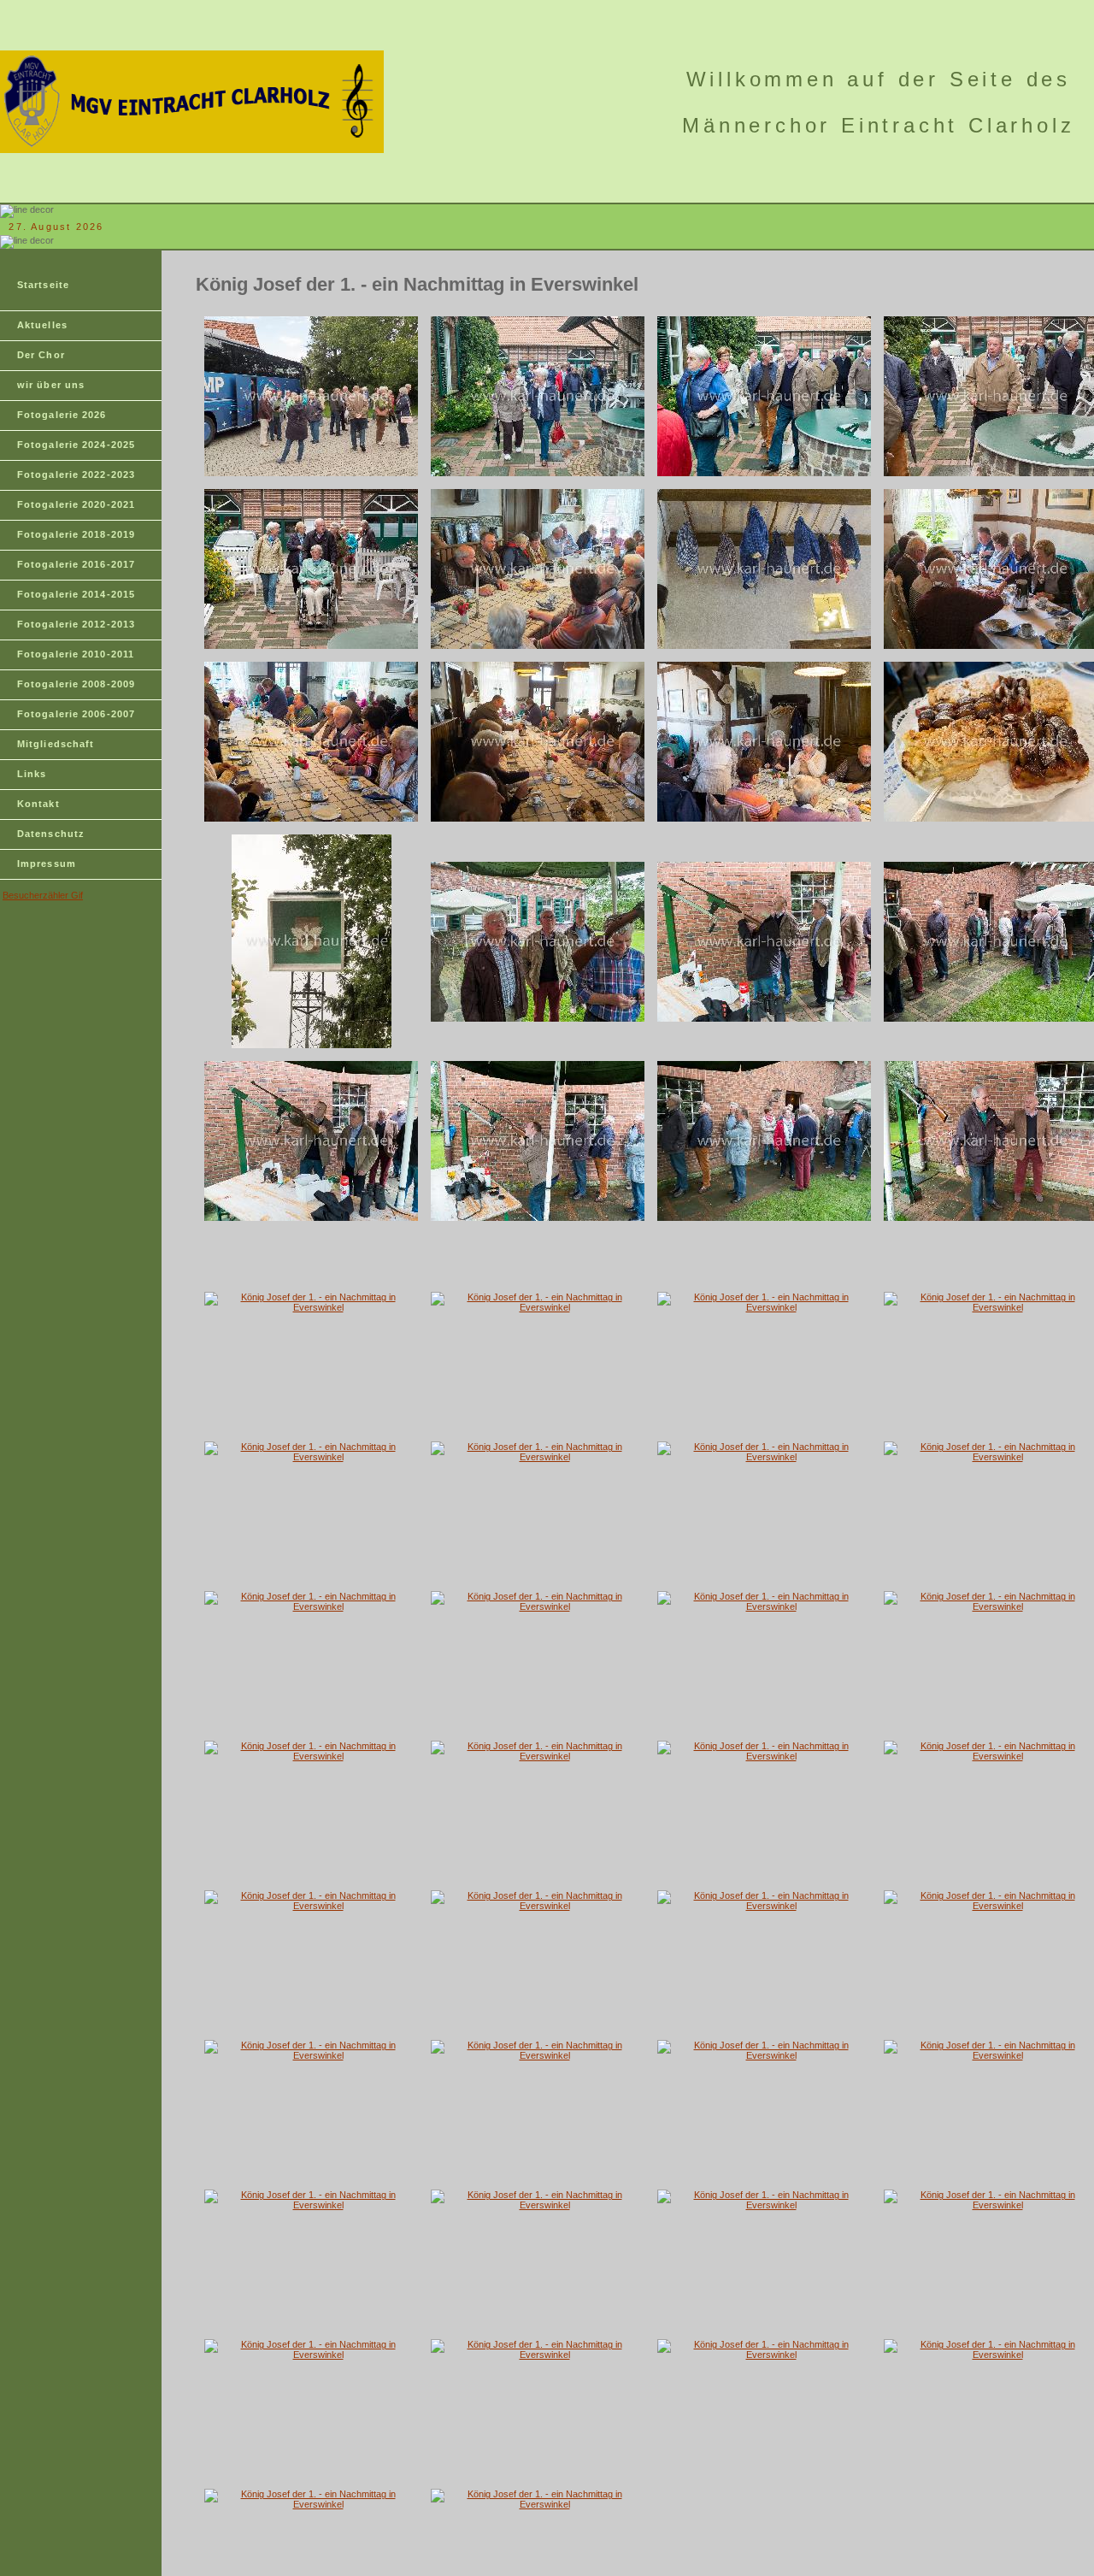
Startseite (43, 285)
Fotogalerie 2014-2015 (76, 594)
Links (32, 774)
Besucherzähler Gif (43, 895)
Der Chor (41, 355)
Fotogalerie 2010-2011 (76, 654)
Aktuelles (42, 325)
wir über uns (51, 385)
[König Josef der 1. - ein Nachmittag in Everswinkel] (311, 473)
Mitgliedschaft (56, 744)
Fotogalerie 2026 (62, 415)
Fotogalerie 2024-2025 (76, 445)
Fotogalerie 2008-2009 (76, 684)
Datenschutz (51, 834)
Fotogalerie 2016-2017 (76, 564)
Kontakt (38, 804)
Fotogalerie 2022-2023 (76, 475)
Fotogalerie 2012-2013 (76, 624)
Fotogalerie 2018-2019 (76, 534)
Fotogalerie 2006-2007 (76, 714)
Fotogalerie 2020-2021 (76, 504)
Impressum (47, 864)
